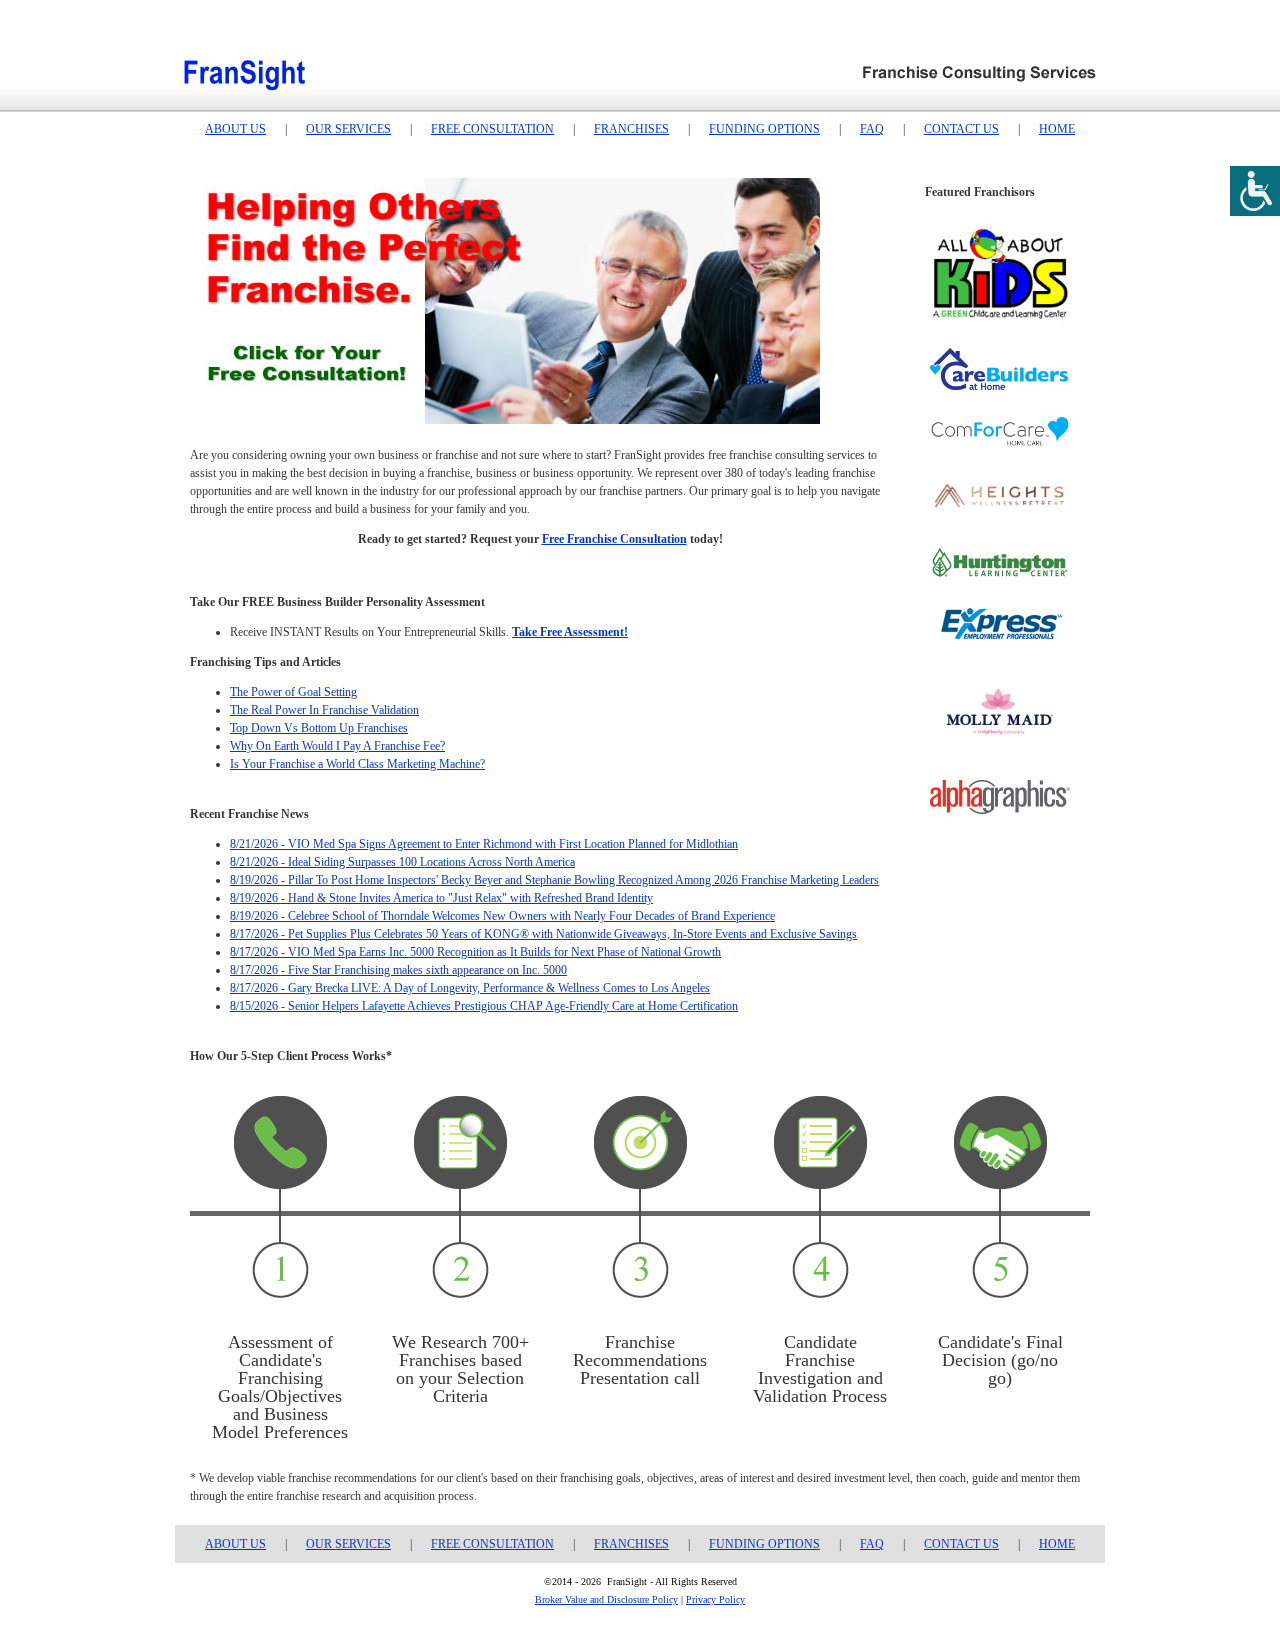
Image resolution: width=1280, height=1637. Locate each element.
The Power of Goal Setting (293, 692)
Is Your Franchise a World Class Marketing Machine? (357, 764)
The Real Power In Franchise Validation (324, 710)
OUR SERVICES (348, 129)
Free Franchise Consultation (614, 539)
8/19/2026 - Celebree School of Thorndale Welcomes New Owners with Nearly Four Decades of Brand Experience (502, 916)
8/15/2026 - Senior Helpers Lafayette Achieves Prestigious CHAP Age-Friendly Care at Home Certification (484, 1006)
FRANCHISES (631, 129)
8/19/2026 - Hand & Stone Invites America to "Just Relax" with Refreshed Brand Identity (441, 898)
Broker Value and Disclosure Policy (606, 1599)
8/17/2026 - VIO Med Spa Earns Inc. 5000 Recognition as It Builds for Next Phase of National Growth (475, 952)
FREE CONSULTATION (492, 129)
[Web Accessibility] (1255, 191)
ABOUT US (235, 129)
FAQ (872, 129)
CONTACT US (961, 129)
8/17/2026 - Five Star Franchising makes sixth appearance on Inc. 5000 (398, 970)
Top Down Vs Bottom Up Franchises (319, 728)
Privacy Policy (715, 1599)
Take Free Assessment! (570, 632)
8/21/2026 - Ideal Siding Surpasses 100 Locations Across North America (402, 862)
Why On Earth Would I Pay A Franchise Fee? (337, 746)
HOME (1057, 129)
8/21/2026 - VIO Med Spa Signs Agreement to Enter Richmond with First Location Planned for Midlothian (484, 844)
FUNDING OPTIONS (764, 129)
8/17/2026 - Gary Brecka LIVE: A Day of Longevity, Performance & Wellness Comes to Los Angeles (470, 988)
